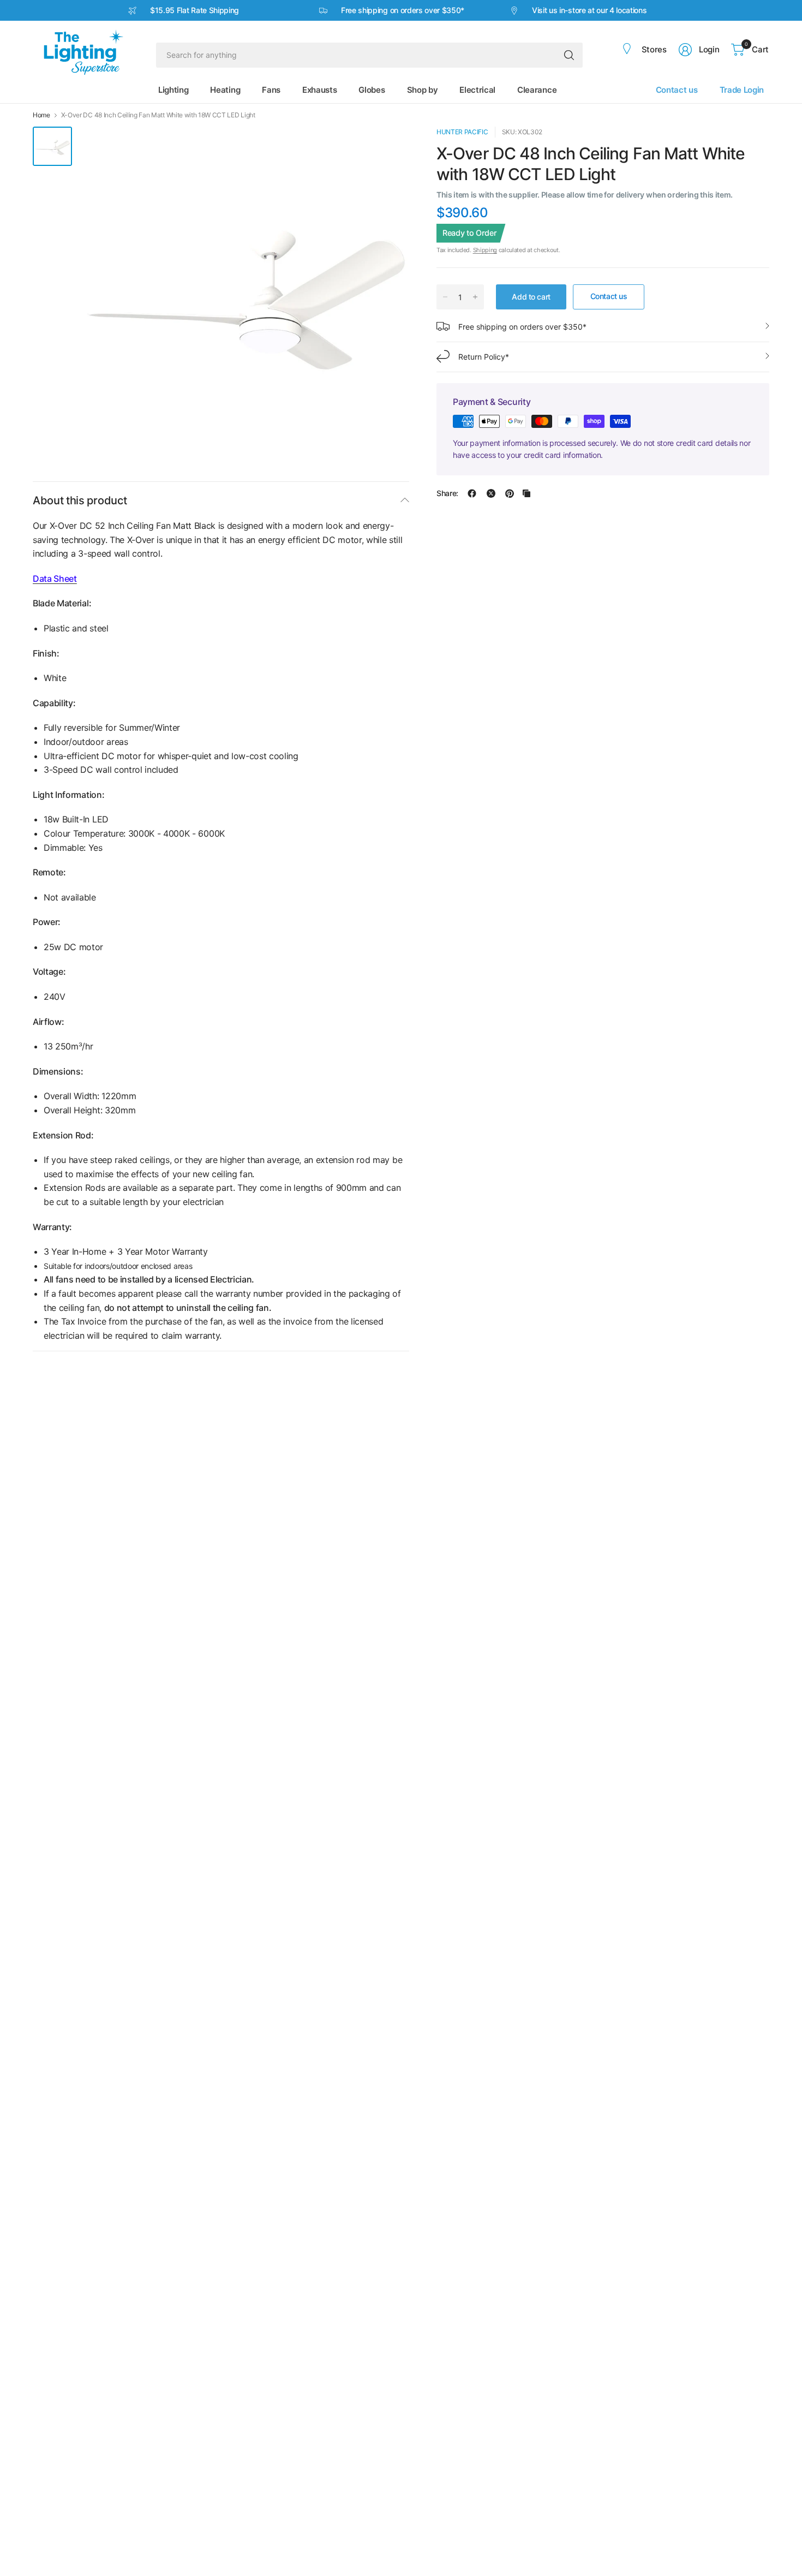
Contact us (677, 90)
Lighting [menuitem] (173, 90)
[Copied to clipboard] (526, 493)
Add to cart (531, 296)
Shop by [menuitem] (423, 90)
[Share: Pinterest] (510, 493)
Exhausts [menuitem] (319, 90)
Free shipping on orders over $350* (522, 326)
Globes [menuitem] (372, 90)
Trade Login (742, 90)
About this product (80, 500)
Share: (447, 493)
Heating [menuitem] (225, 90)
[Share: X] (491, 493)
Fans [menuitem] (271, 90)
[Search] (569, 55)
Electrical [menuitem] (477, 90)
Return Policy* (484, 356)
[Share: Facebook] (472, 493)
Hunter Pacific (462, 132)
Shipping (485, 250)
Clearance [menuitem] (537, 90)
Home (41, 115)
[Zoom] (388, 147)
